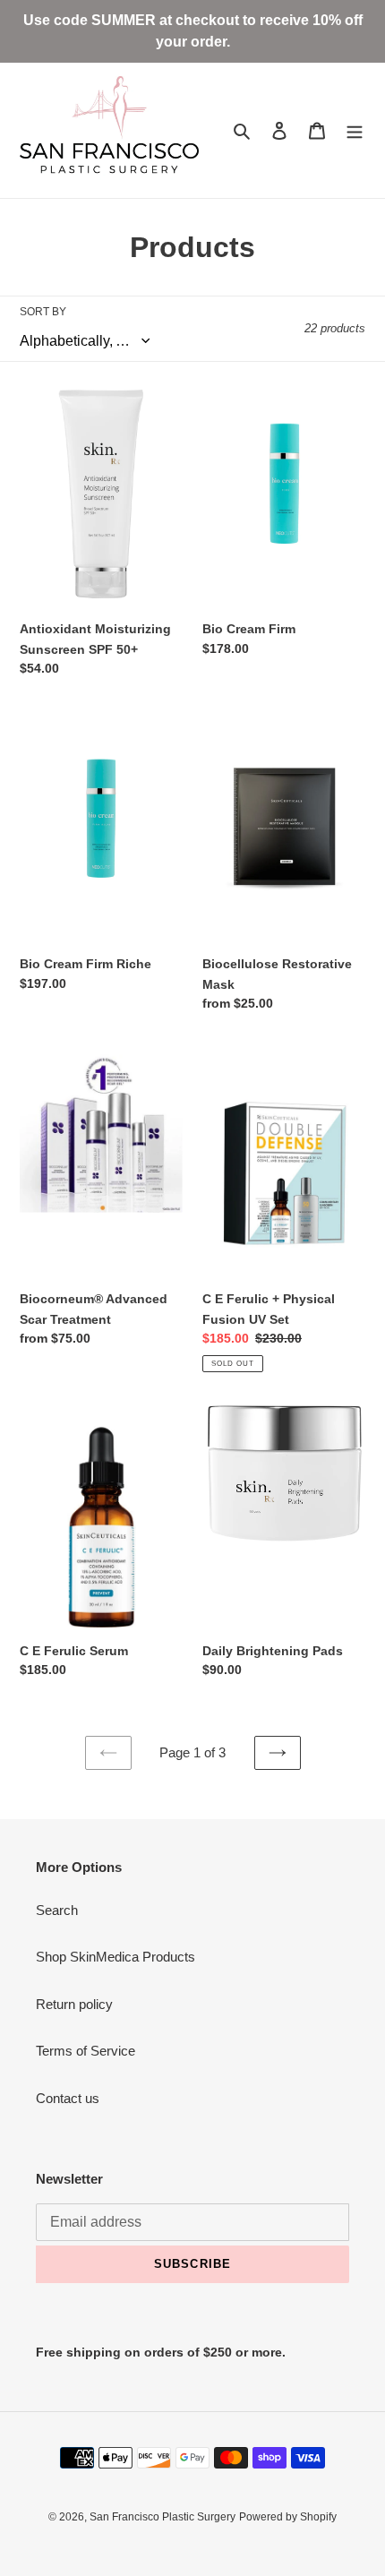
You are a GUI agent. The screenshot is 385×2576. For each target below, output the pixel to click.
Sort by (43, 312)
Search (57, 1910)
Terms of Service (86, 2051)
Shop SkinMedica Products (115, 1957)
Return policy (74, 2004)
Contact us (68, 2098)
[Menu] (355, 130)
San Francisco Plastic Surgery (163, 2517)
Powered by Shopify (288, 2517)
